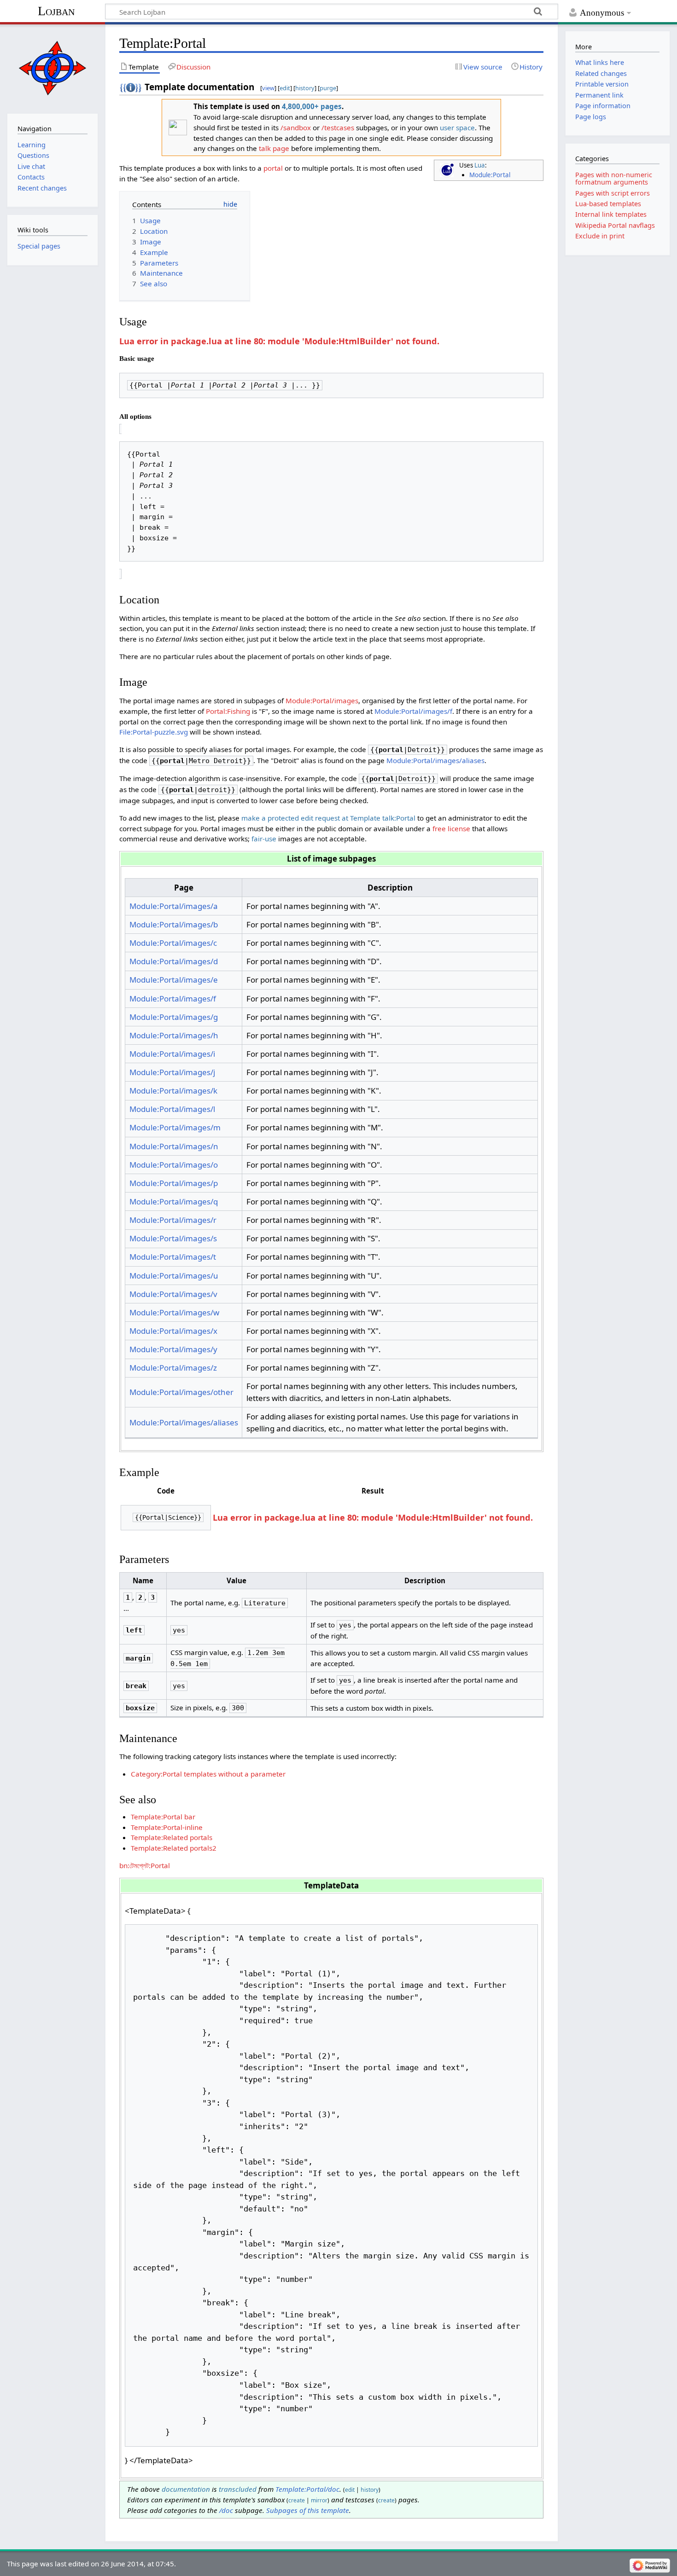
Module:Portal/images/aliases (435, 760)
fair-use (264, 839)
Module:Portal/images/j (172, 1072)
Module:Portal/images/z (173, 1368)
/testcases (338, 127)
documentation (186, 2489)
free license (451, 828)
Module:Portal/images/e (174, 980)
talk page (274, 148)
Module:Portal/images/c (173, 943)
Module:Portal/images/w (174, 1312)
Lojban (56, 11)
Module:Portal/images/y (173, 1349)
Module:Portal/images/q (174, 1201)
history (305, 88)
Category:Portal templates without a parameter (208, 1774)
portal (273, 168)
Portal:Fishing (228, 711)
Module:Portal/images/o (174, 1165)
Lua (480, 165)
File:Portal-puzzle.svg (154, 732)
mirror (319, 2500)
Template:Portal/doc (307, 2489)
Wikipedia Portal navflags (615, 225)
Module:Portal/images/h (174, 1035)
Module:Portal (490, 175)
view (268, 88)
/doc (226, 2510)
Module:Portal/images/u (174, 1276)
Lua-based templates (608, 204)
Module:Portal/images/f (413, 711)
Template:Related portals (172, 1837)
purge (328, 88)
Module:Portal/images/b (174, 924)
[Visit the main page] (52, 68)
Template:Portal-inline (167, 1827)
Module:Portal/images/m (175, 1127)
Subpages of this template (308, 2510)
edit (285, 88)
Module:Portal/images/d (174, 961)
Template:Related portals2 (174, 1848)
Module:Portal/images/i (172, 1054)
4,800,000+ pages (312, 106)
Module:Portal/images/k (173, 1091)
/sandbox (296, 127)
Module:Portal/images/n (174, 1146)
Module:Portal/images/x (173, 1331)
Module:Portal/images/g (174, 1017)
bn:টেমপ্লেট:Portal (145, 1865)
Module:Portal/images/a (174, 906)
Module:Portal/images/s (173, 1238)
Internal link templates (611, 214)
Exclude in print (600, 236)
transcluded (238, 2489)
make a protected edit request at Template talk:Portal (328, 818)
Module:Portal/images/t (173, 1257)
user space (457, 127)
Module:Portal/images (322, 700)
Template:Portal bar (163, 1817)
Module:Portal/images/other (181, 1392)
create (297, 2500)
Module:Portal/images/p (174, 1183)
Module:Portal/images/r (173, 1220)
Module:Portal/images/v (173, 1294)
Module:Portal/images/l (172, 1109)
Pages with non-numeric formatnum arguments (614, 178)
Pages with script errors (613, 193)
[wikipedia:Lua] (447, 170)
